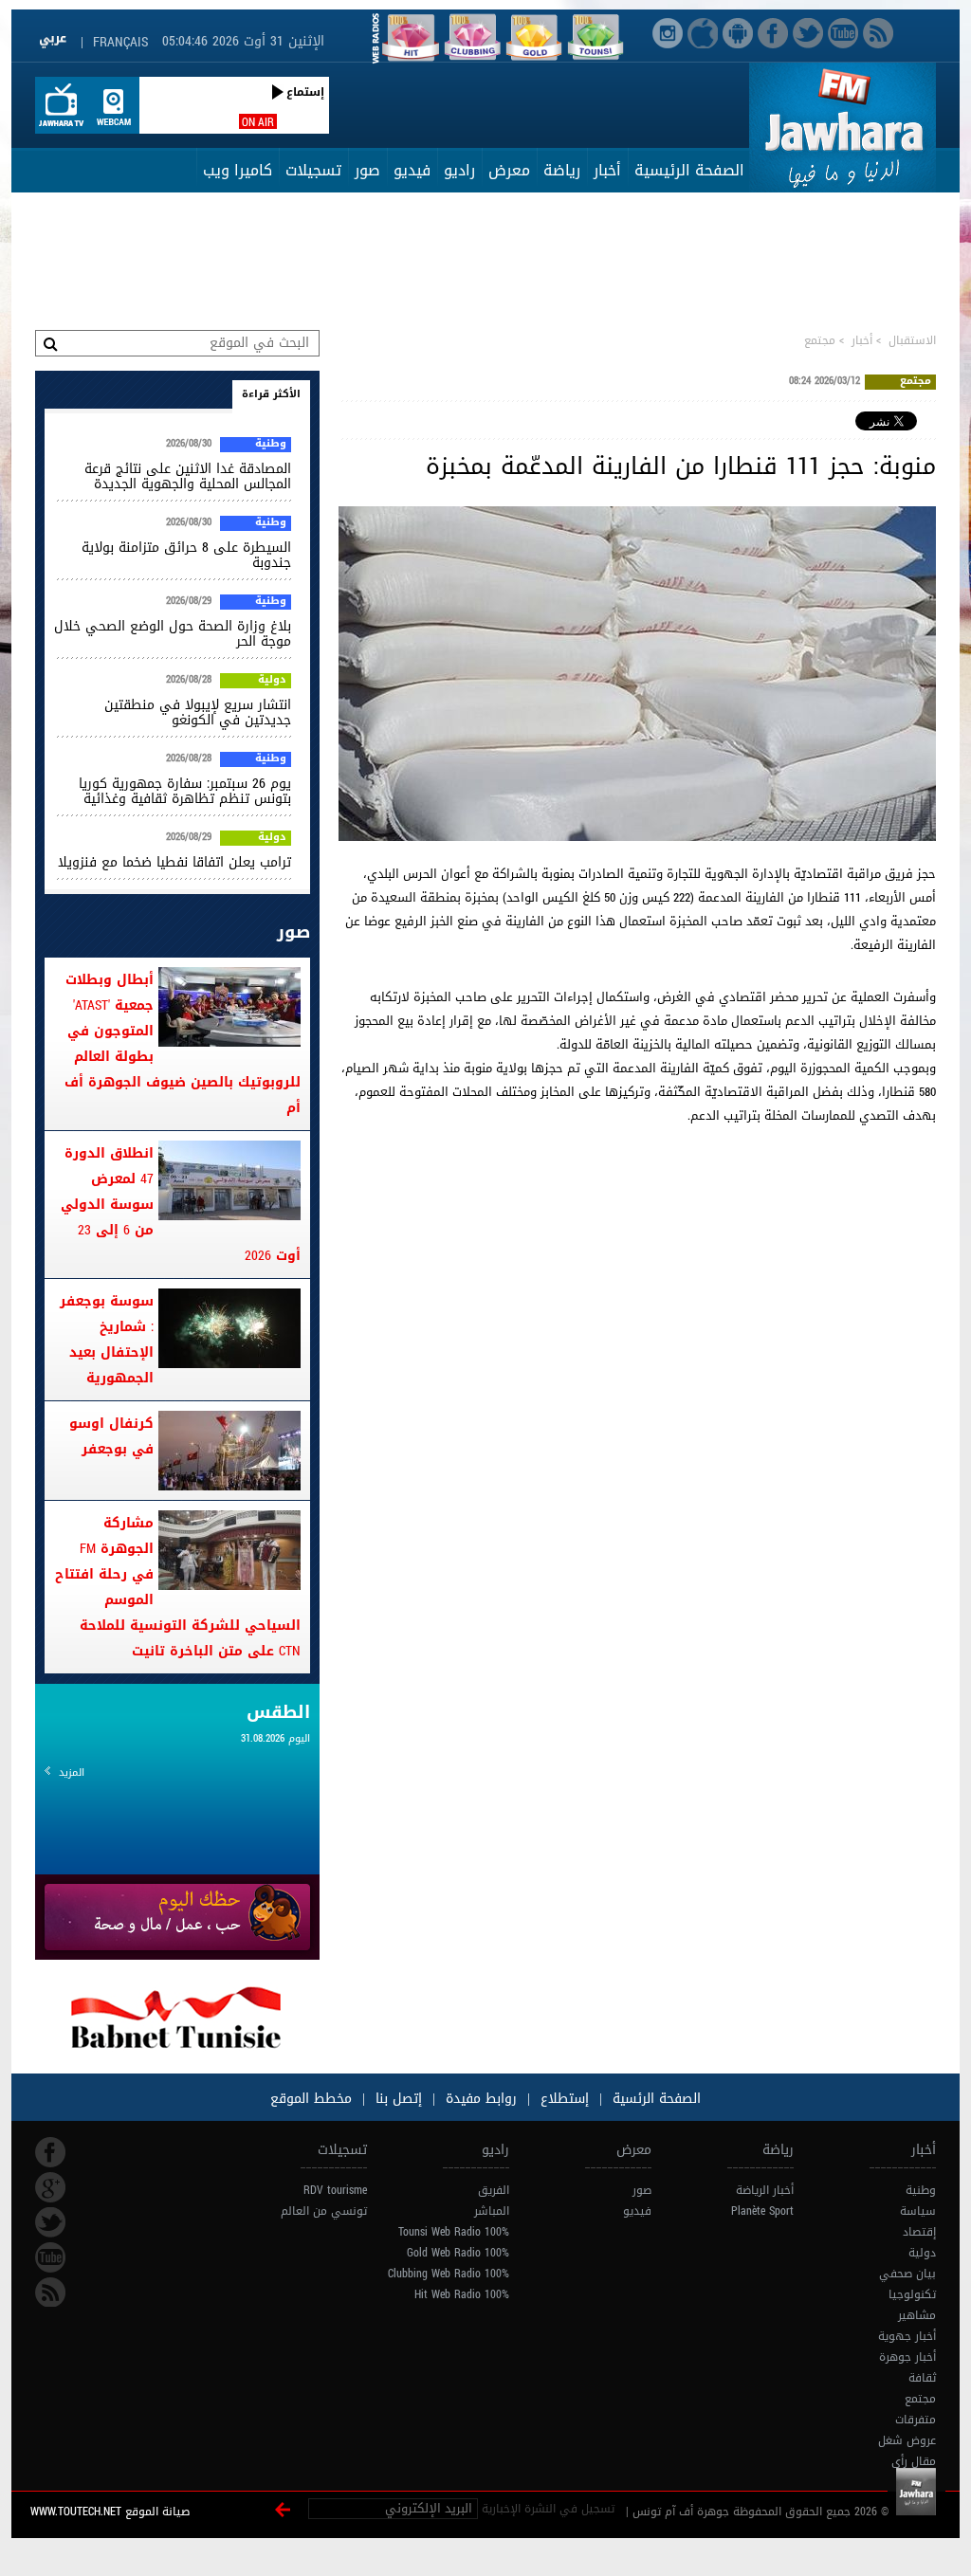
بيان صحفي (907, 2274)
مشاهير (917, 2315)
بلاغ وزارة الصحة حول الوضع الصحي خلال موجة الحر (173, 634)
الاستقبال (912, 340)
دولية (272, 681)
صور (367, 170)
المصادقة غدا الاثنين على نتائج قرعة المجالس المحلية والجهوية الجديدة (188, 476)
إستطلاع (562, 2099)
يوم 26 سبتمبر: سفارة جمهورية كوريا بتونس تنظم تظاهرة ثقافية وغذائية (185, 791)
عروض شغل (907, 2440)
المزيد (72, 1772)
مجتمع (820, 340)
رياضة (562, 170)
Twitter (50, 2222)
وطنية (271, 445)
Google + (50, 2187)
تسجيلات (313, 170)
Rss (50, 2293)
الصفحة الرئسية (654, 2099)
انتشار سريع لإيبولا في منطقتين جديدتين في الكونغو (198, 713)
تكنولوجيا (912, 2294)
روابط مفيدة (481, 2099)
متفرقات (916, 2420)
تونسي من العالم (324, 2211)
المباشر (492, 2211)
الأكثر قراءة (271, 394)
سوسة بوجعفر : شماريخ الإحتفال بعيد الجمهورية (107, 1340)
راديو (459, 170)
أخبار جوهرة (907, 2357)
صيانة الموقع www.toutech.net (110, 2512)
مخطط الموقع (311, 2099)
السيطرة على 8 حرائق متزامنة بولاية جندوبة (186, 555)
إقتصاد (919, 2232)
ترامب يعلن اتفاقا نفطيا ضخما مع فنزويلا (174, 862)
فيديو (412, 170)
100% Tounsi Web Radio (454, 2232)
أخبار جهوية (907, 2336)
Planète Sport (762, 2211)
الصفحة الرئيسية (689, 170)
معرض (509, 170)
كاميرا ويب (238, 170)
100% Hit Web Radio (462, 2294)
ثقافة (922, 2378)
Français (120, 42)
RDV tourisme (335, 2190)
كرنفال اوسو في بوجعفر (111, 1436)
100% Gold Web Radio (458, 2253)
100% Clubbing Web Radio (449, 2274)
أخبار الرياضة (765, 2190)
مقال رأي (914, 2461)
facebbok (50, 2152)
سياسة (918, 2211)
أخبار (607, 170)
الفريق (494, 2190)
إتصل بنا (396, 2099)
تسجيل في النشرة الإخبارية (548, 2509)
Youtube (50, 2257)
